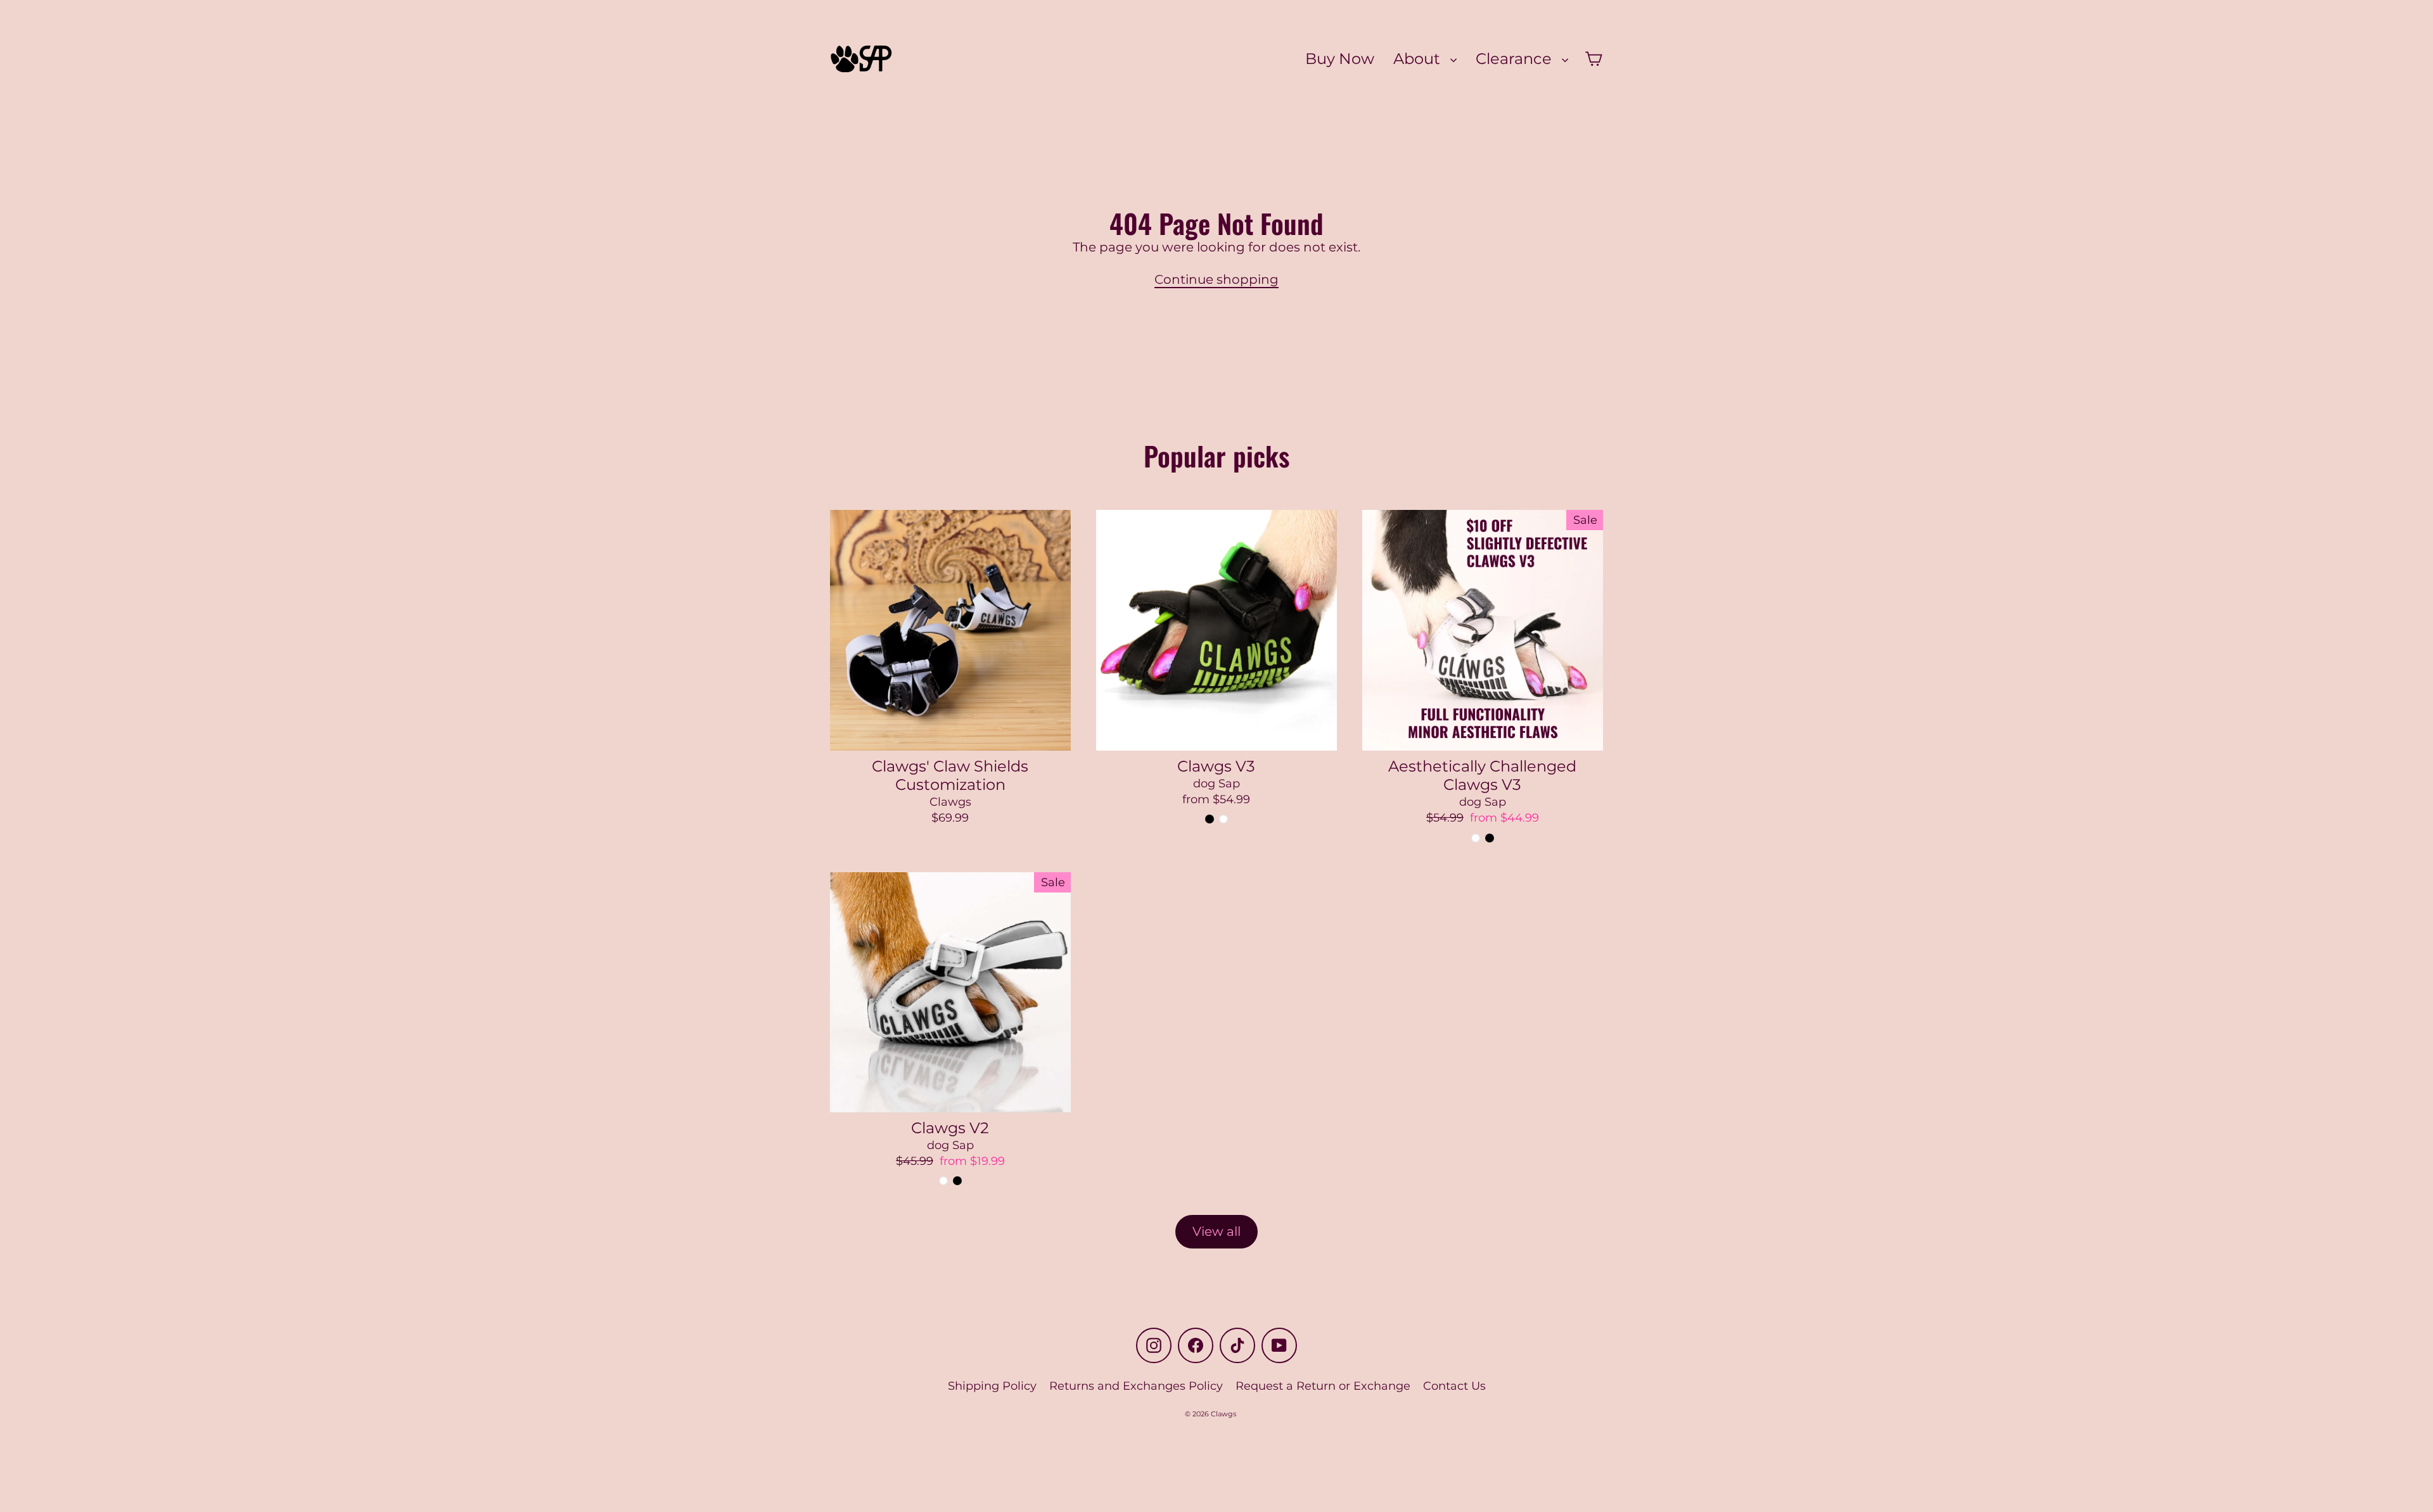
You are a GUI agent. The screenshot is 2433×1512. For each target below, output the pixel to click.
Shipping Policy (992, 1386)
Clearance (1516, 58)
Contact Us (1454, 1386)
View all (1216, 1231)
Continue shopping (1216, 279)
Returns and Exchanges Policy (1136, 1386)
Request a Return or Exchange (1323, 1386)
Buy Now (1340, 58)
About (1419, 58)
